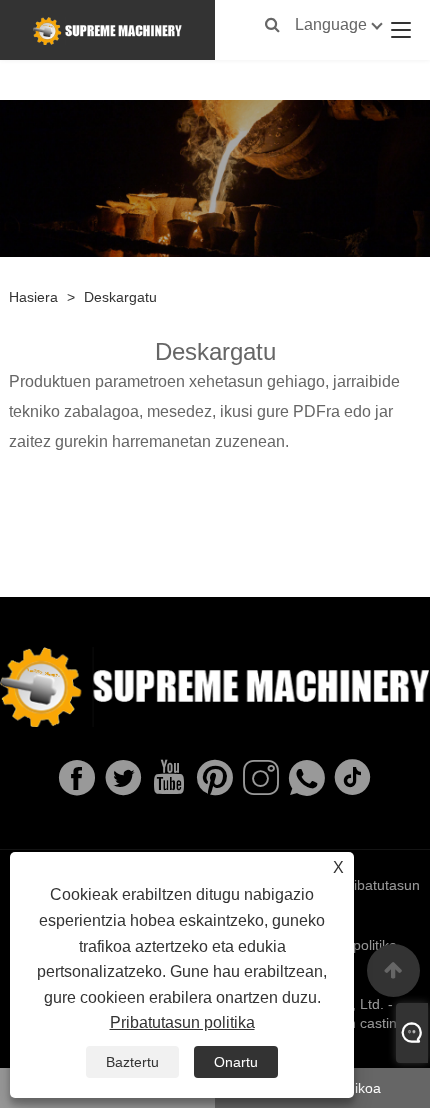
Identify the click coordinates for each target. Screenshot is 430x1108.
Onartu (236, 1062)
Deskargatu (120, 297)
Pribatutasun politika (182, 1022)
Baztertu (132, 1062)
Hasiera (33, 297)
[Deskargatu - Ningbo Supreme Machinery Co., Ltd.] (108, 30)
